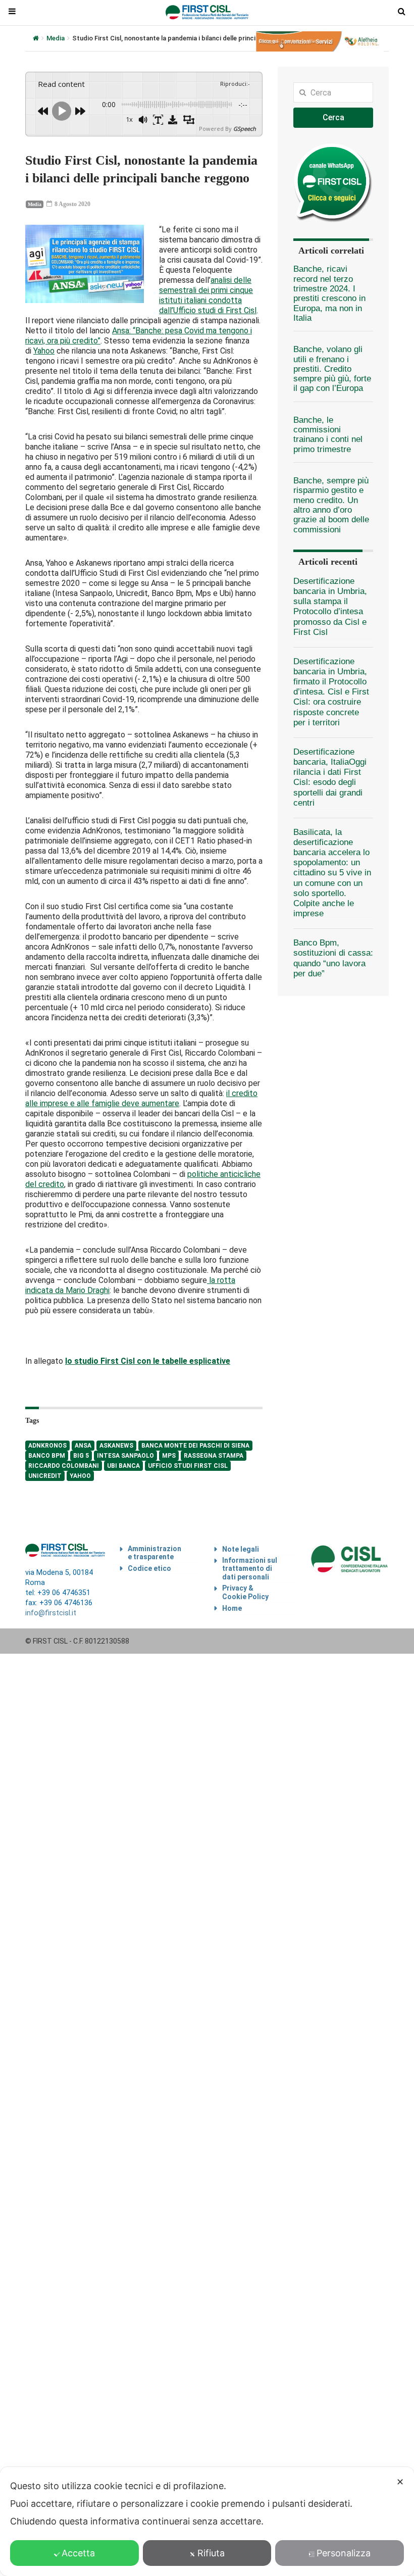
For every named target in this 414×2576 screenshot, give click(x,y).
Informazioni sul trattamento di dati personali (250, 1569)
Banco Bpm (47, 1456)
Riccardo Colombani (64, 1466)
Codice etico (149, 1568)
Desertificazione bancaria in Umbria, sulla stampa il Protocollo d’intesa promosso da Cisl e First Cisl (330, 607)
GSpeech (245, 129)
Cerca (333, 117)
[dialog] (207, 2521)
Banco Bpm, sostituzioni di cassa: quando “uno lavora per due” (333, 958)
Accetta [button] (78, 2553)
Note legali (241, 1549)
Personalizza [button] (344, 2553)
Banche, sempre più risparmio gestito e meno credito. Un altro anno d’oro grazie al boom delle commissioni (331, 505)
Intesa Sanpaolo (125, 1456)
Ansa (83, 1446)
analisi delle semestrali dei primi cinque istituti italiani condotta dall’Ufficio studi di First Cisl (208, 295)
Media (56, 38)
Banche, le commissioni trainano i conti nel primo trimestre (328, 435)
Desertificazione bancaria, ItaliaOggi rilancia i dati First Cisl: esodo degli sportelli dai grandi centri (330, 777)
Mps (169, 1456)
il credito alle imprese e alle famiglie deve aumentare (141, 1098)
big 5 (81, 1456)
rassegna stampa (214, 1456)
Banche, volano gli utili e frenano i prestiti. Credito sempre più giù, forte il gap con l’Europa (332, 369)
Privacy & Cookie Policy (245, 1592)
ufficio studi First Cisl (188, 1466)
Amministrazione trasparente (154, 1553)
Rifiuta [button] (211, 2553)
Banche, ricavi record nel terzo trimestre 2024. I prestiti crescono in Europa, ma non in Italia (329, 293)
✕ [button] (400, 2482)
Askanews (116, 1446)
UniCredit (45, 1476)
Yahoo (44, 351)
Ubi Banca (123, 1466)
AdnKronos (47, 1446)
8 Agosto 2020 (72, 204)
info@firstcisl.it (51, 1613)
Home (232, 1608)
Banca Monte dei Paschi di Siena (195, 1446)
